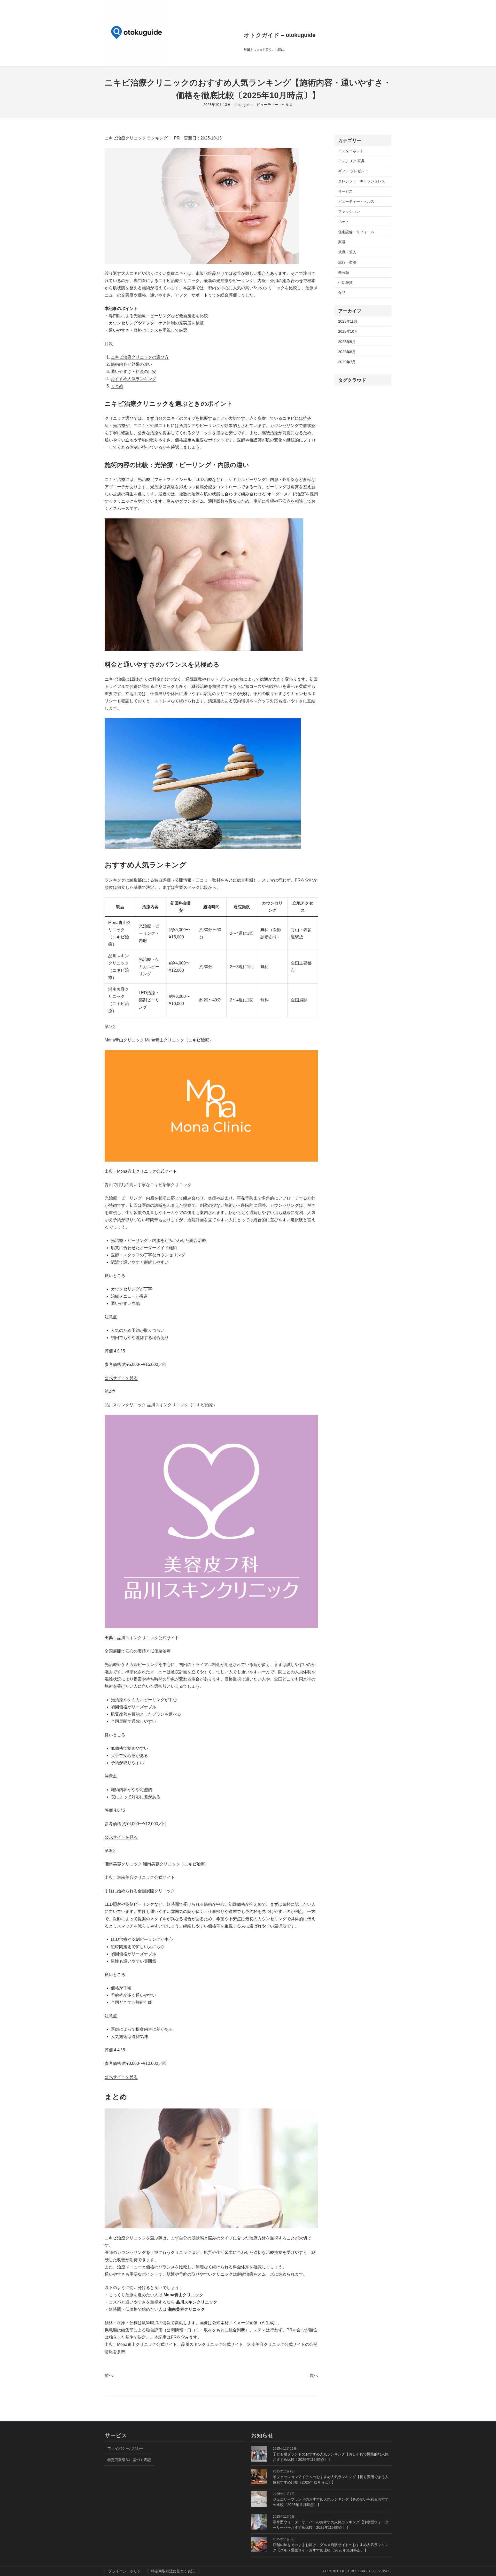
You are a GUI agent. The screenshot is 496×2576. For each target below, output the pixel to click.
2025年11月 (348, 321)
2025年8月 (347, 352)
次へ (314, 2375)
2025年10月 (348, 331)
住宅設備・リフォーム (356, 232)
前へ (109, 2375)
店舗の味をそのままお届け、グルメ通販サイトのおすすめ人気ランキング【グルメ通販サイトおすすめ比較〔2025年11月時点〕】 (331, 2547)
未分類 (344, 273)
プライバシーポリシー (126, 2448)
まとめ (117, 386)
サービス (345, 191)
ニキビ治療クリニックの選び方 (140, 357)
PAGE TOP (481, 2495)
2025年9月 (347, 342)
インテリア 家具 (351, 161)
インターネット (351, 151)
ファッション (349, 212)
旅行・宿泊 (347, 262)
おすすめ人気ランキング (134, 379)
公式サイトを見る (121, 1378)
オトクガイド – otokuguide (280, 35)
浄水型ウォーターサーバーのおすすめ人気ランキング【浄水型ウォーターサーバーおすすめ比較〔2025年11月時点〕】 (331, 2525)
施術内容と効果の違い (131, 364)
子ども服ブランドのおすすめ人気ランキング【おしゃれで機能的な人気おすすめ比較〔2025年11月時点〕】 (331, 2457)
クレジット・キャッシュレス (362, 181)
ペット (344, 222)
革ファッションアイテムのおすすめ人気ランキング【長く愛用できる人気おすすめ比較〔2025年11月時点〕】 (331, 2480)
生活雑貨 (345, 283)
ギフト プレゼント (353, 171)
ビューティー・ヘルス (275, 105)
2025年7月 (347, 362)
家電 (342, 242)
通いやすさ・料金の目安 (134, 372)
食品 (342, 293)
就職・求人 (347, 252)
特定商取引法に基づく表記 (130, 2460)
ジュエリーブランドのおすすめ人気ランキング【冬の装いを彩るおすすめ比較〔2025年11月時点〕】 (331, 2502)
